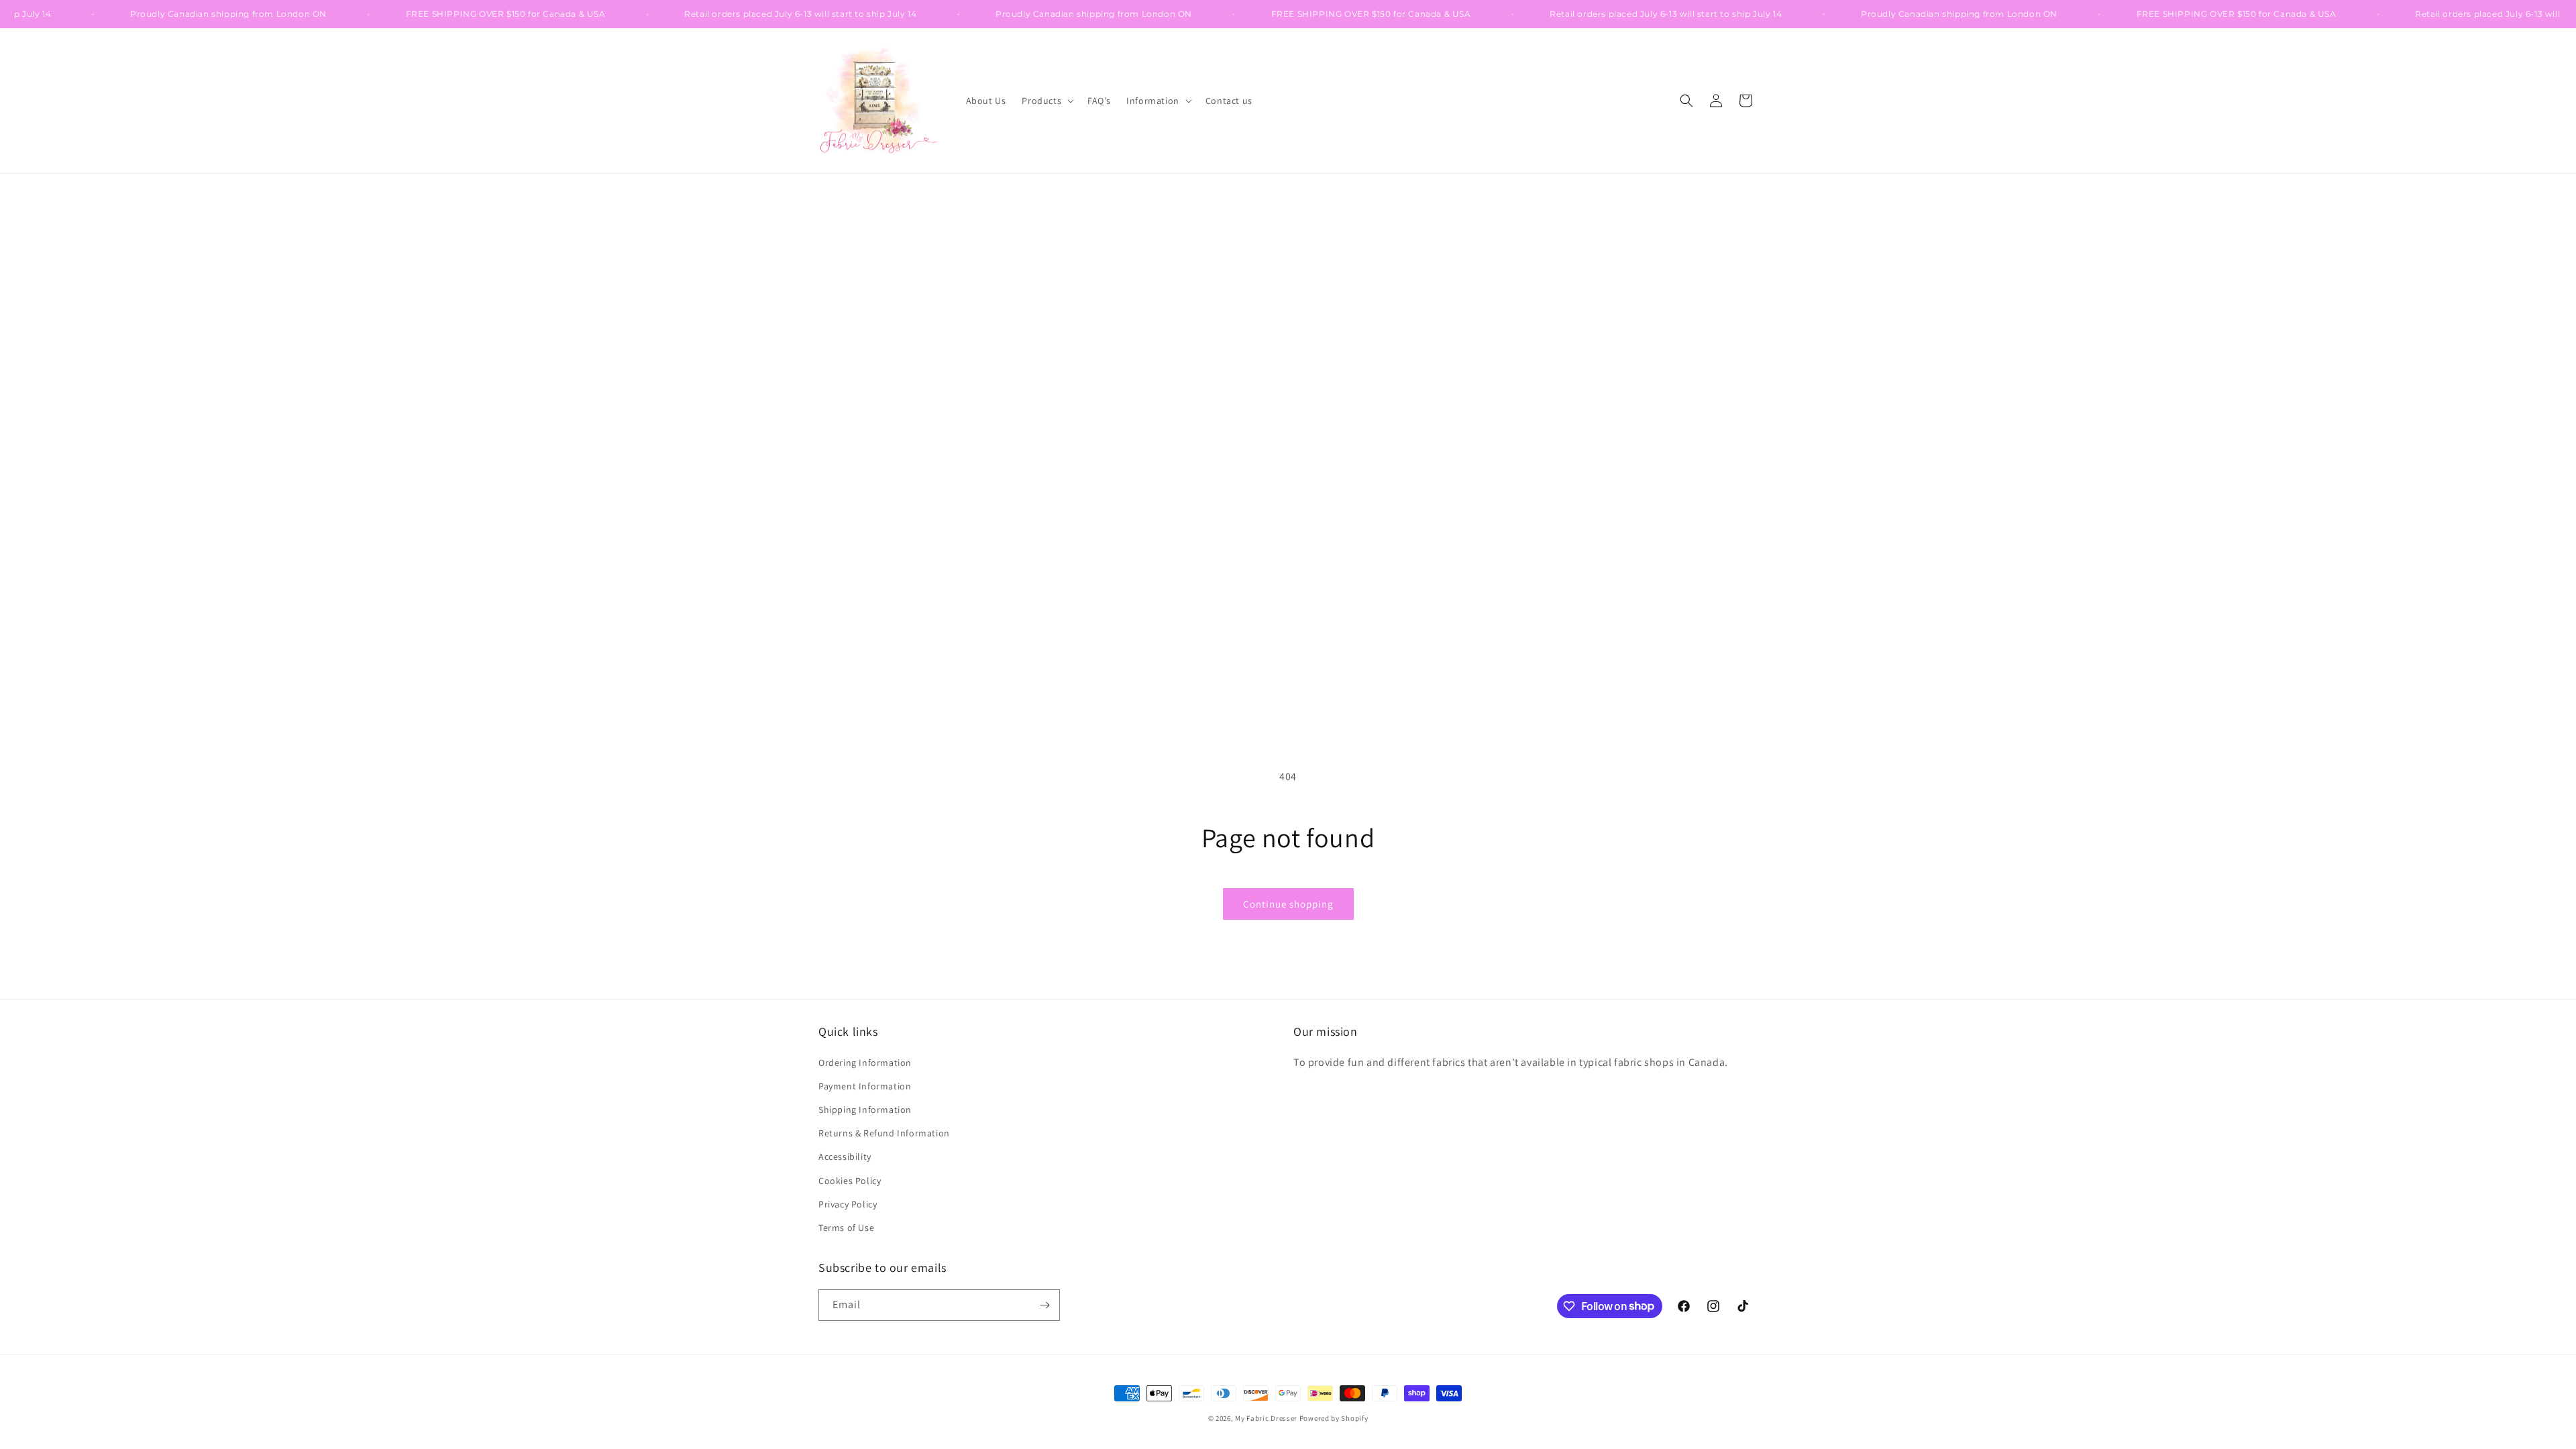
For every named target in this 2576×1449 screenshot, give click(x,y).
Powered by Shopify (1334, 1418)
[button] (1046, 101)
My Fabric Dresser (1266, 1418)
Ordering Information (865, 1063)
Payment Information (865, 1086)
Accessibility (845, 1157)
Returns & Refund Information (884, 1133)
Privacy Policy (848, 1204)
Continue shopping (1288, 904)
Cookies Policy (850, 1181)
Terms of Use (846, 1228)
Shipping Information (865, 1110)
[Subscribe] (1044, 1305)
